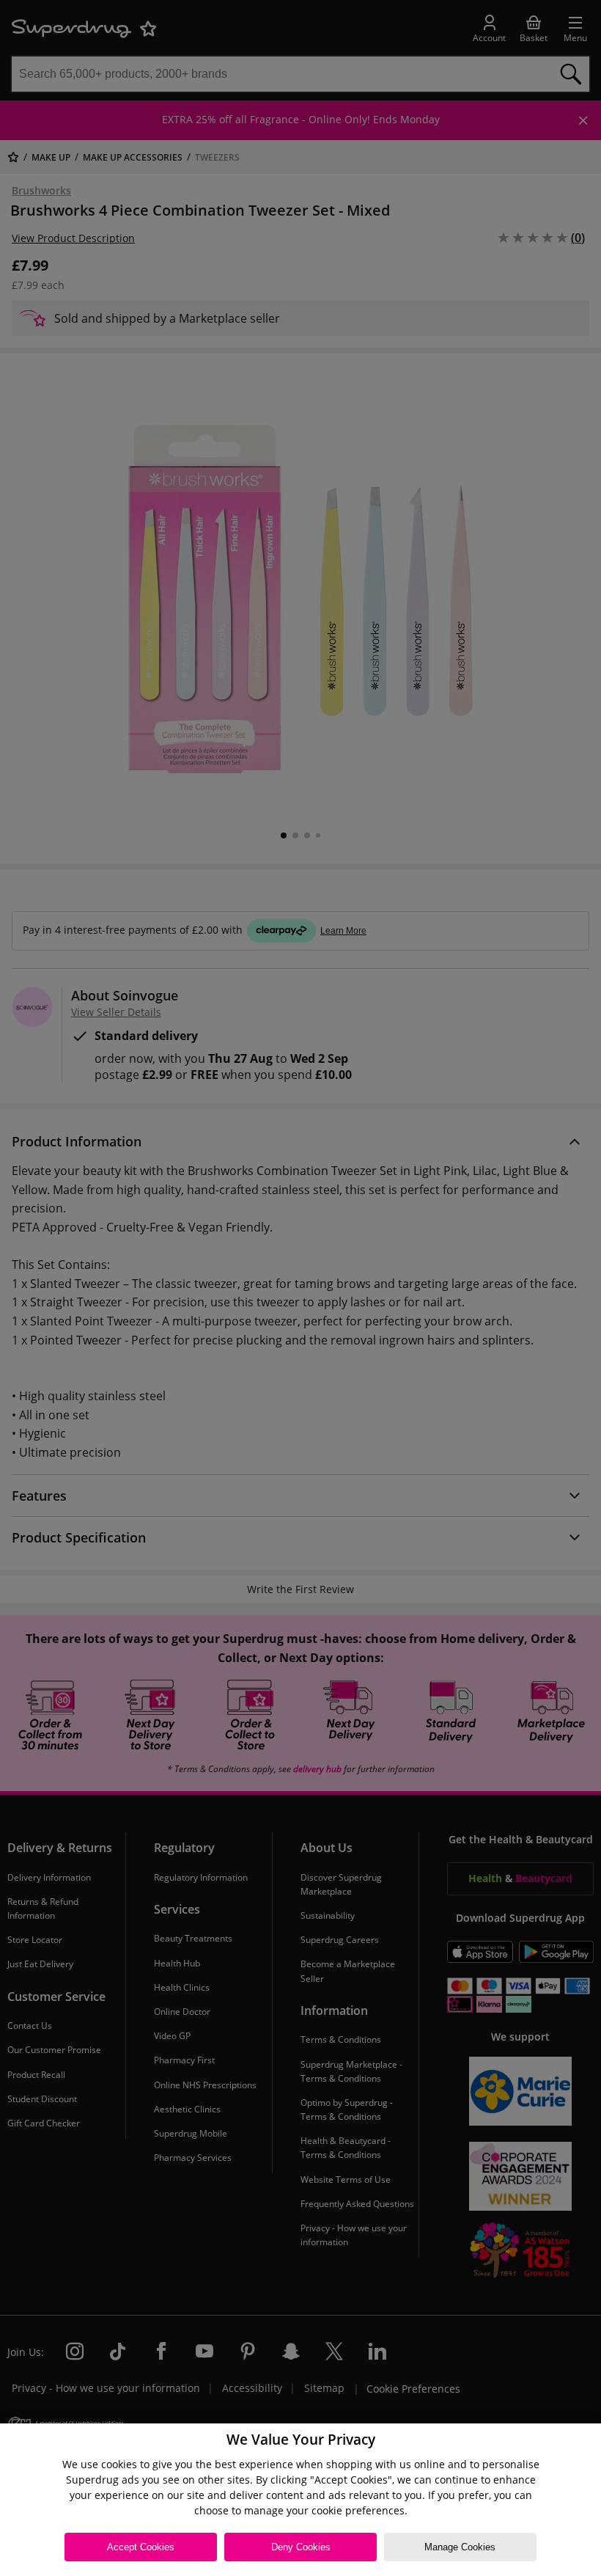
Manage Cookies (460, 2547)
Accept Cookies (141, 2547)
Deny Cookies (301, 2547)
